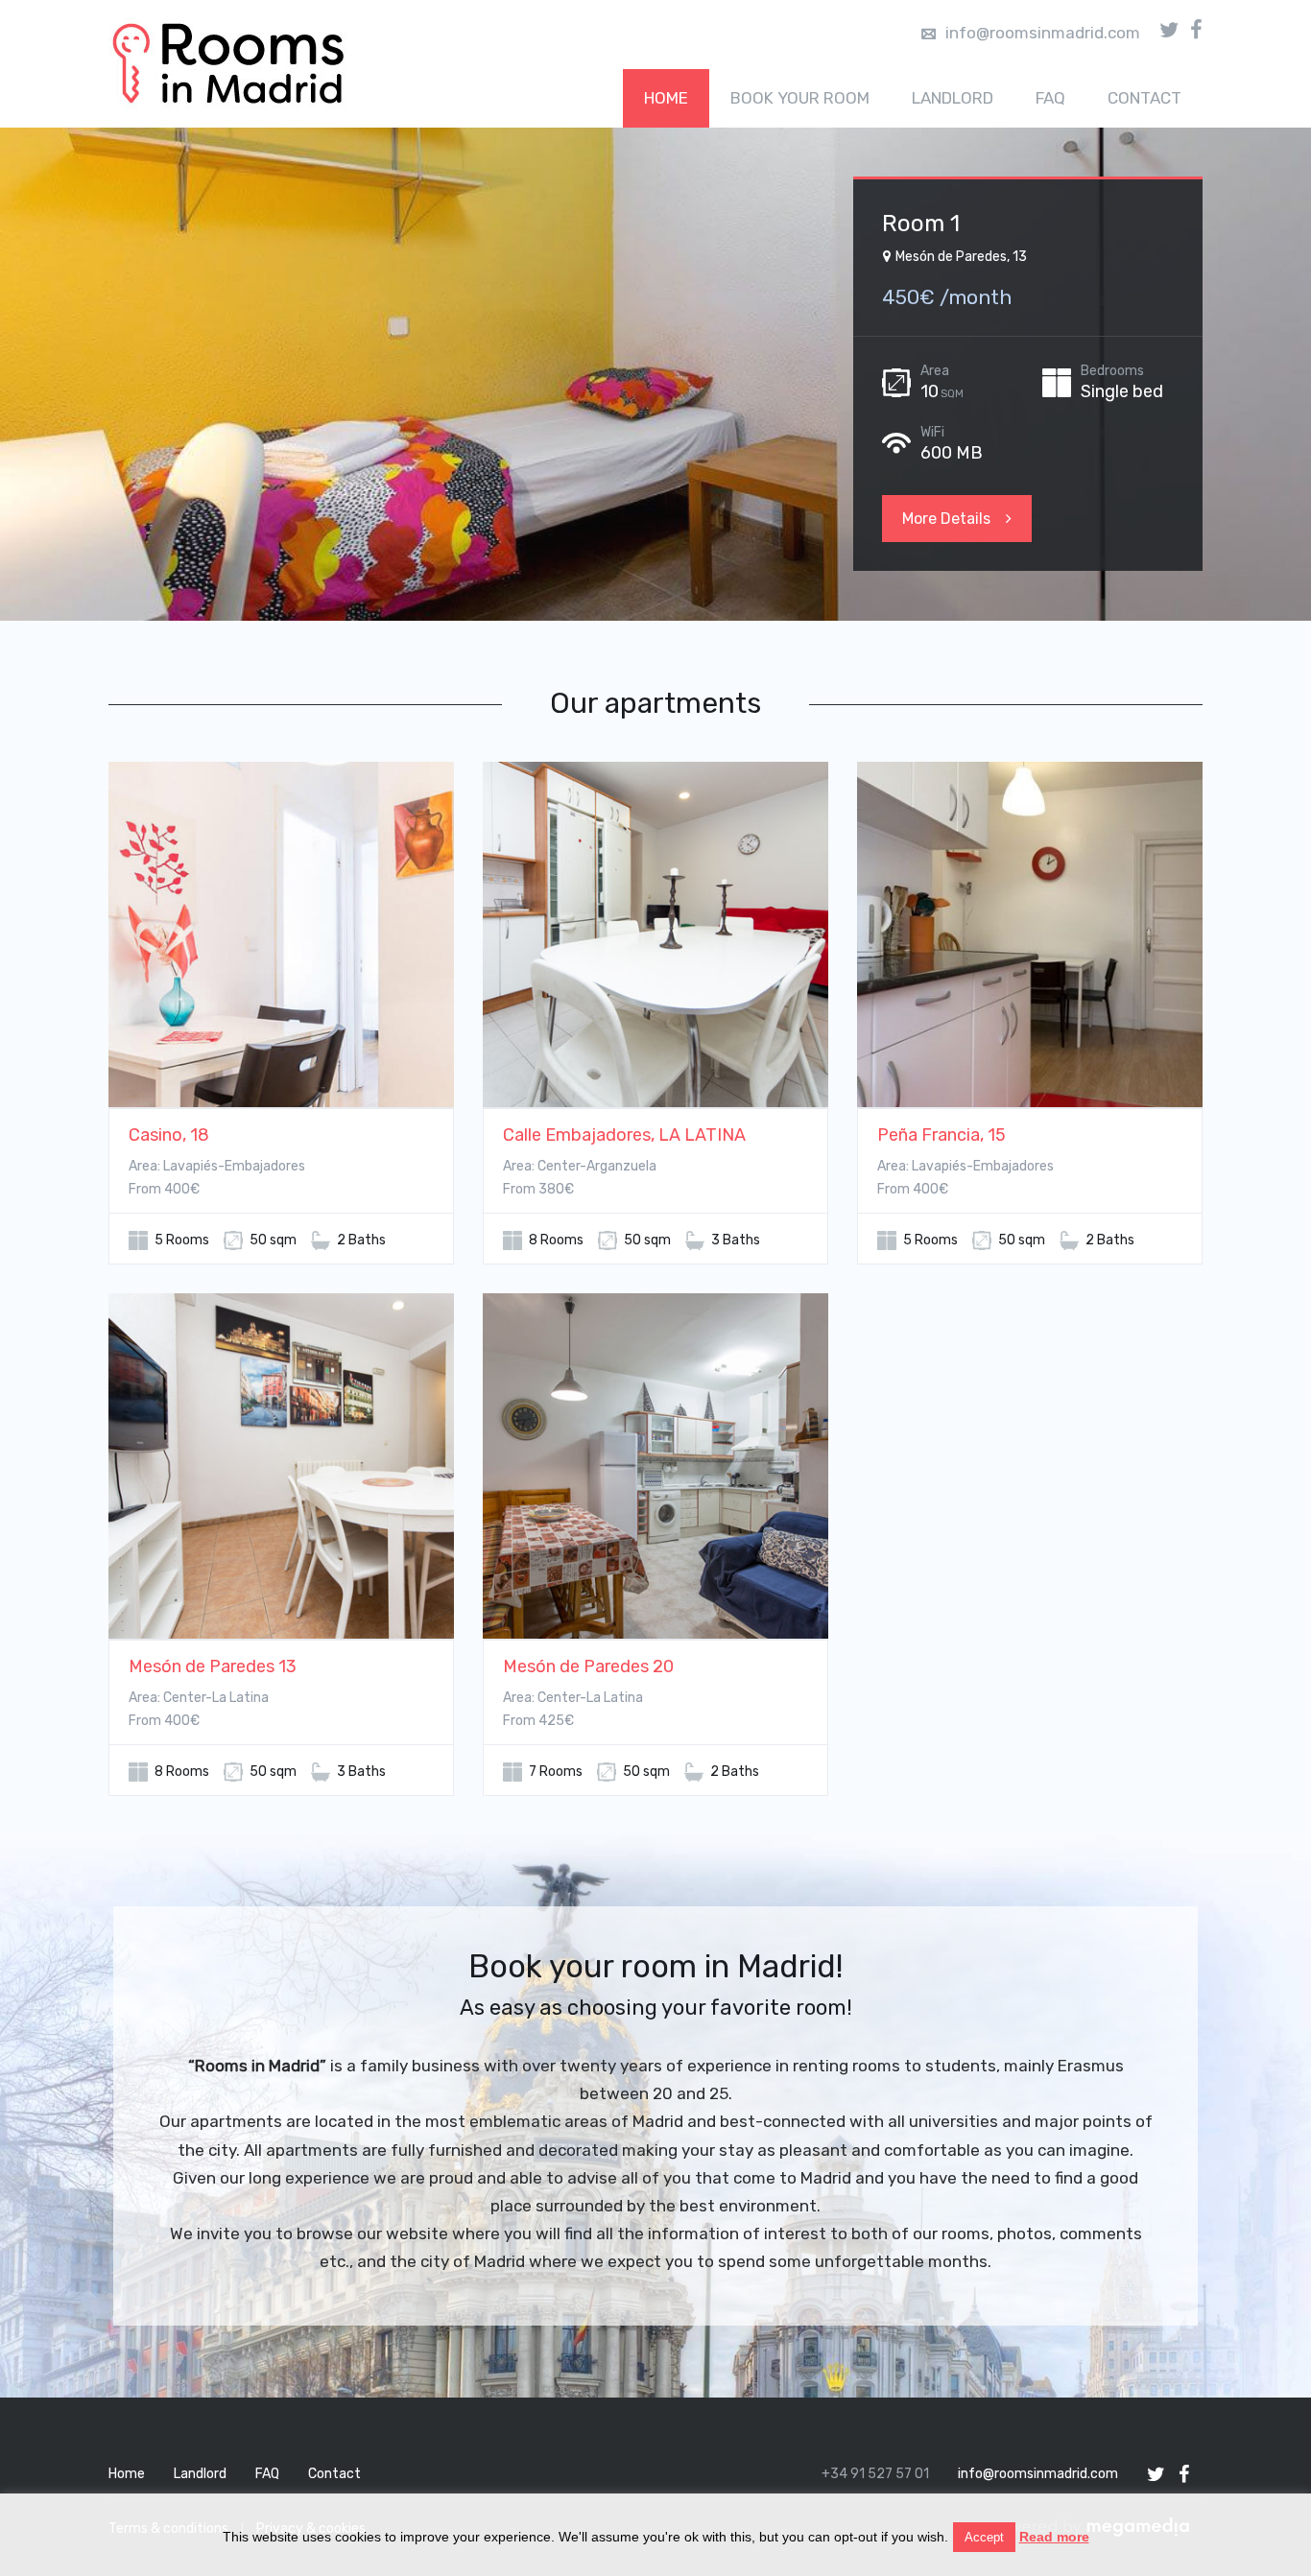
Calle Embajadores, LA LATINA (624, 1135)
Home (666, 98)
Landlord (953, 98)
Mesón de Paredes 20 (588, 1666)
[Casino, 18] (281, 935)
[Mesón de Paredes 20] (655, 1467)
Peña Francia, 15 (942, 1135)
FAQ (1050, 98)
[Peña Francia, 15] (1030, 935)
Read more (1054, 2537)
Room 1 (921, 224)
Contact (1144, 98)
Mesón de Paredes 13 (213, 1666)
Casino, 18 (169, 1135)
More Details (946, 519)
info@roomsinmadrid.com (1043, 33)
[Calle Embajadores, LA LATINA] (655, 935)
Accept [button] (984, 2537)
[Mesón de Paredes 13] (281, 1467)
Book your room (800, 98)
